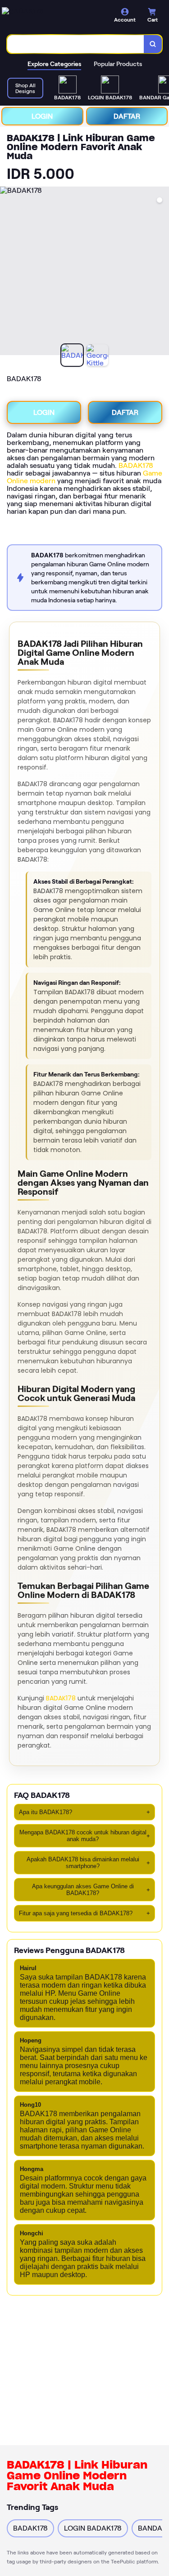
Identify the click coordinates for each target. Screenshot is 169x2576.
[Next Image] (162, 272)
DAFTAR (127, 116)
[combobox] (76, 44)
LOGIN (42, 116)
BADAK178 (136, 465)
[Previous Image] (7, 272)
